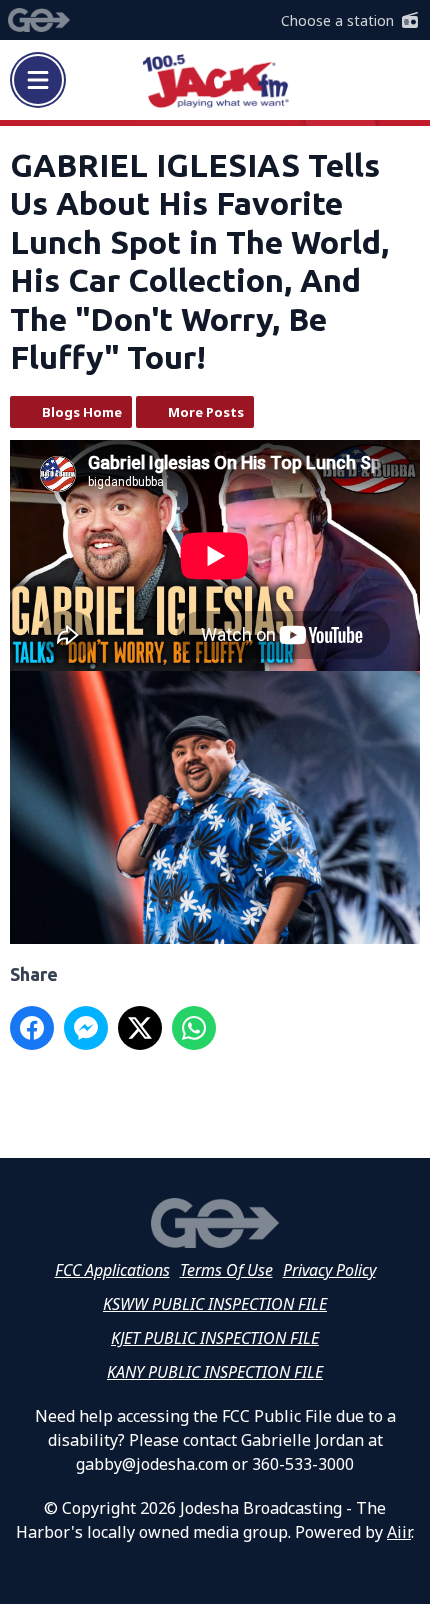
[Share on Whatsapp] (194, 1028)
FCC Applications (112, 1270)
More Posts (206, 412)
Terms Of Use (226, 1270)
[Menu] (38, 80)
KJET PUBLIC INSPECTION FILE (215, 1338)
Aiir (399, 1532)
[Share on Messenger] (86, 1028)
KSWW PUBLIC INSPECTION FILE (215, 1304)
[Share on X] (140, 1028)
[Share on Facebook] (32, 1028)
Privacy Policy (329, 1270)
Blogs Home (82, 412)
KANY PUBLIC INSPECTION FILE (215, 1372)
